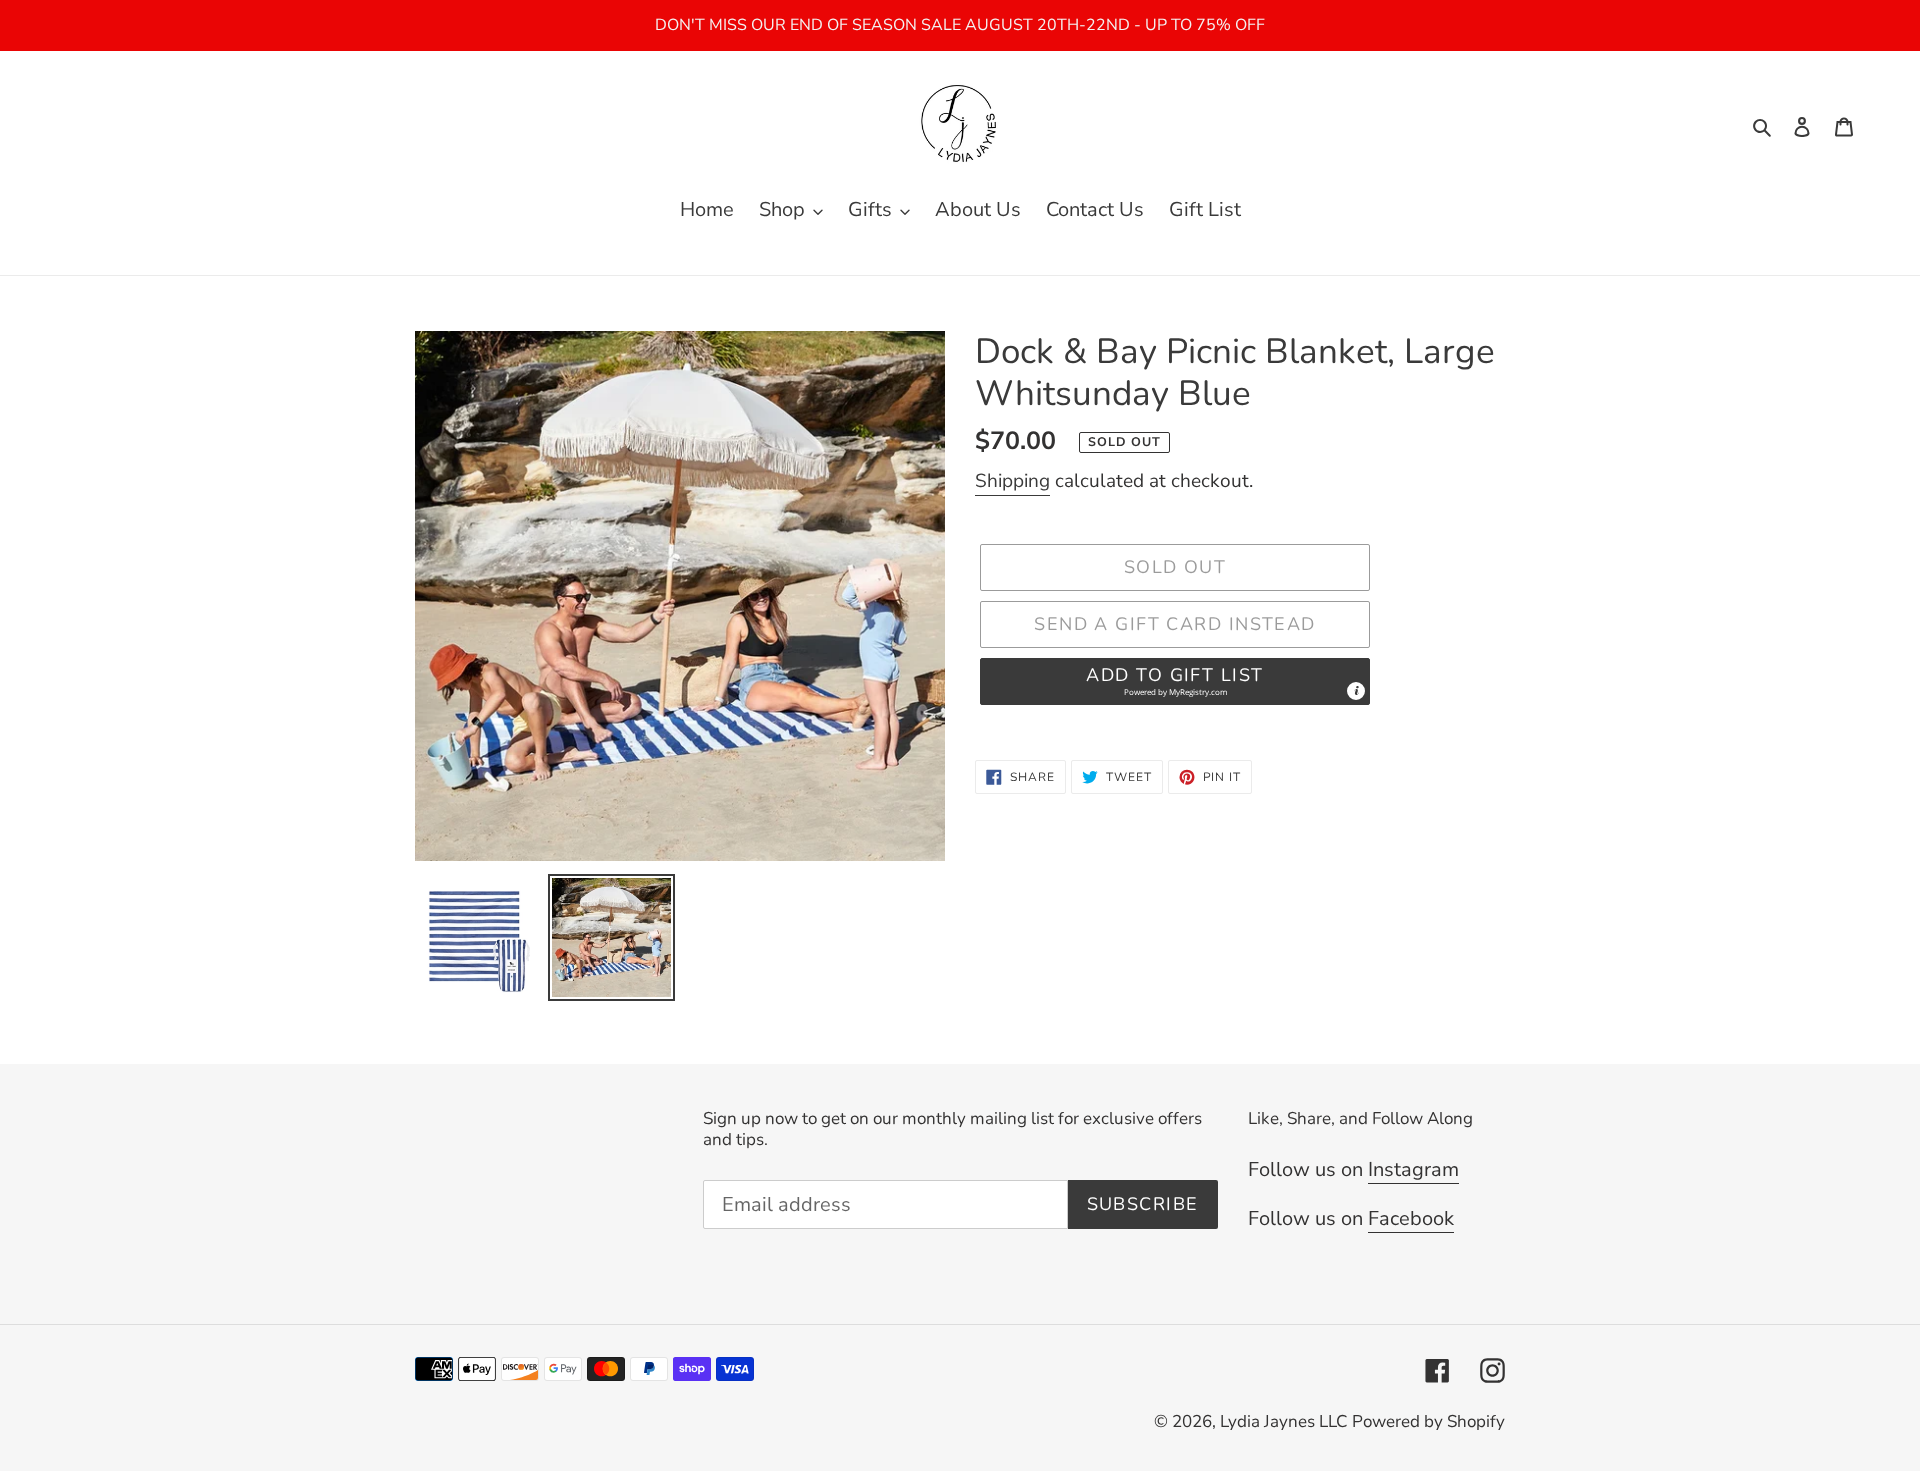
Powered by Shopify (1428, 1421)
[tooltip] (1356, 691)
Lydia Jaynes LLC (1283, 1421)
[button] (1175, 681)
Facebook (1411, 1218)
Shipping (1012, 481)
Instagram (1413, 1169)
